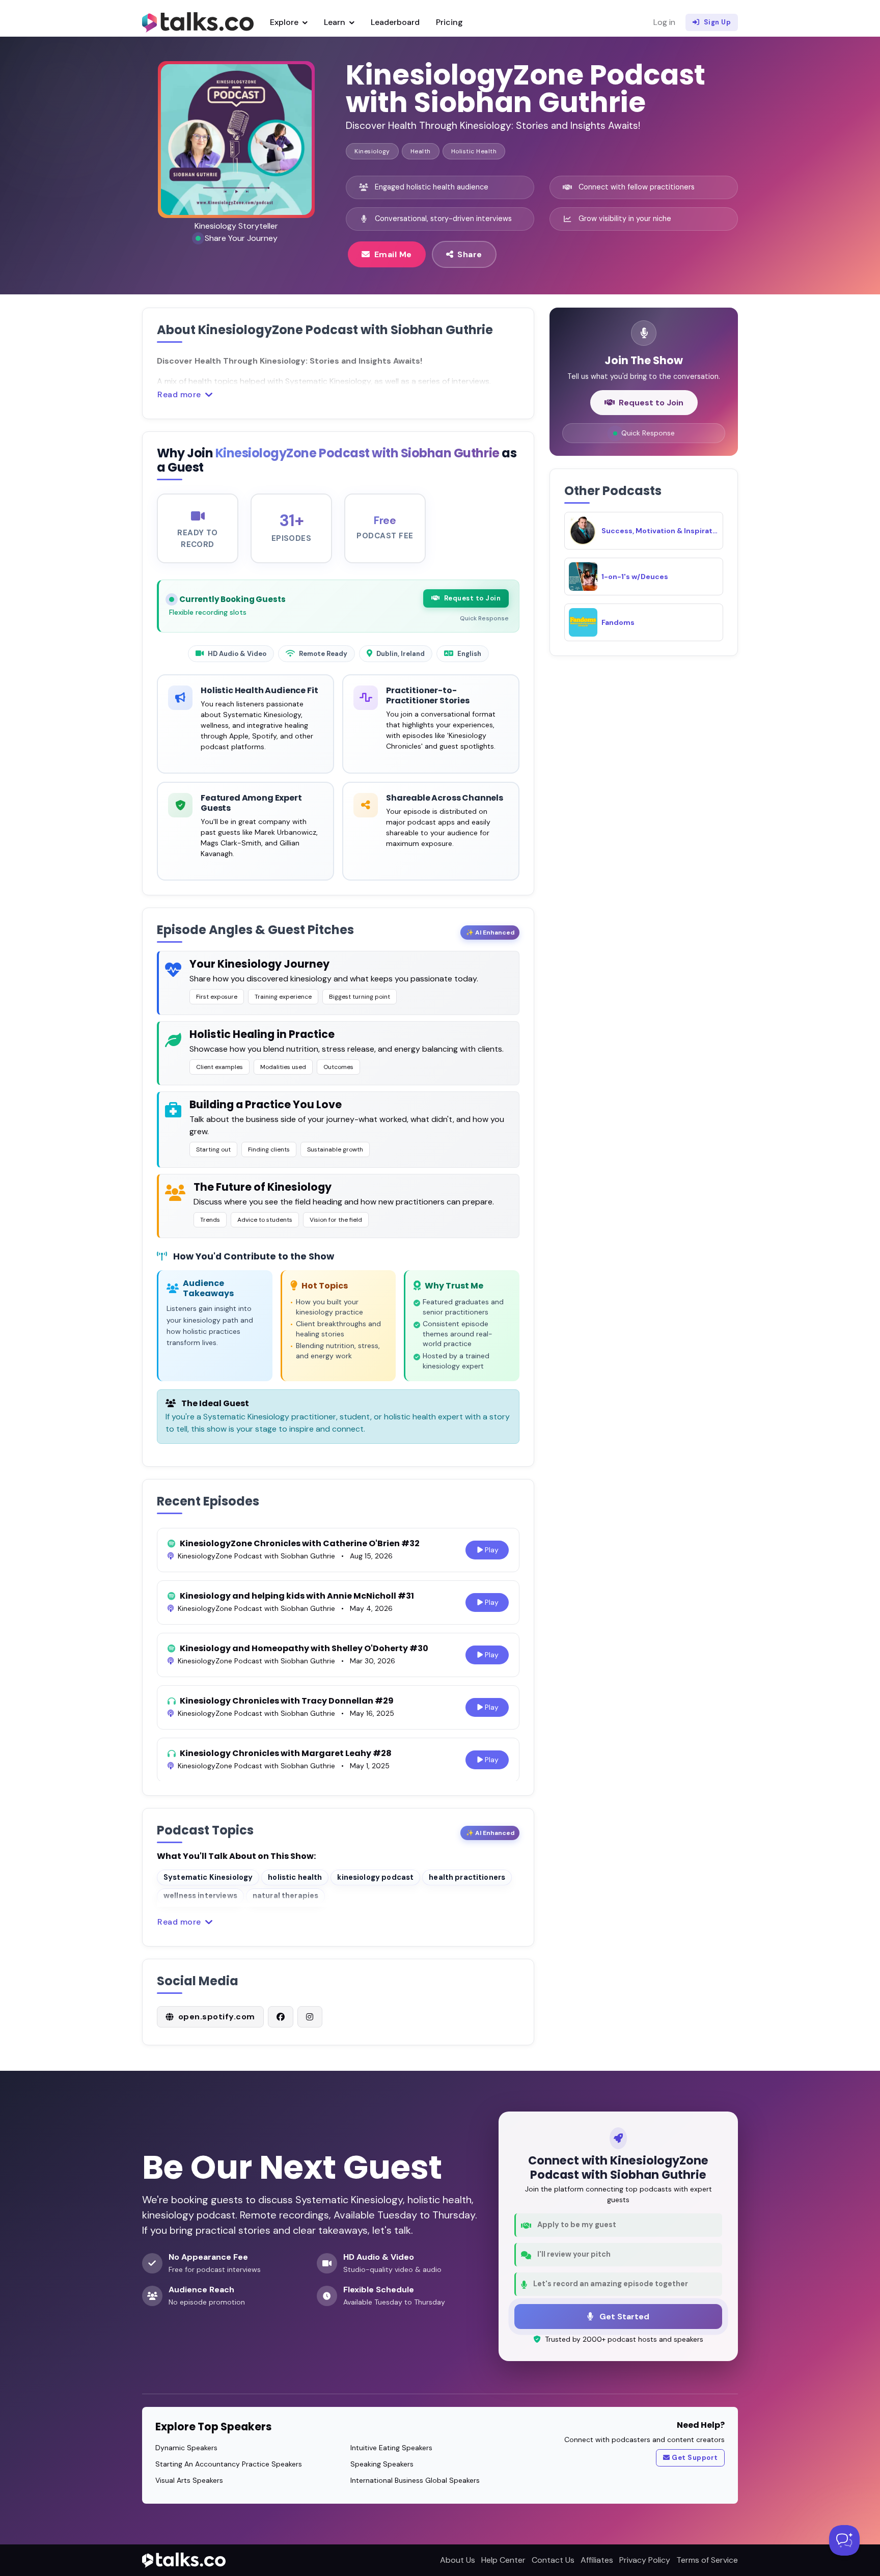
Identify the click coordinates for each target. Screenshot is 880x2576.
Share (470, 254)
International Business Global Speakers (415, 2480)
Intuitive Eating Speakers (391, 2448)
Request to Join (473, 598)
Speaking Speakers (382, 2464)
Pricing (449, 22)
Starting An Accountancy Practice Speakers (229, 2464)
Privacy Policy (645, 2560)
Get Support (695, 2458)
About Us (458, 2560)
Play (492, 1550)
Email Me (393, 254)
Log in (664, 22)
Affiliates (597, 2560)
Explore (285, 22)
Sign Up (718, 22)
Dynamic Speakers (186, 2448)
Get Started (623, 2317)
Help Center (503, 2560)
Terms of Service (707, 2560)
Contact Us (553, 2560)
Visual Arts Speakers (189, 2480)
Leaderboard (395, 22)
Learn (336, 22)
